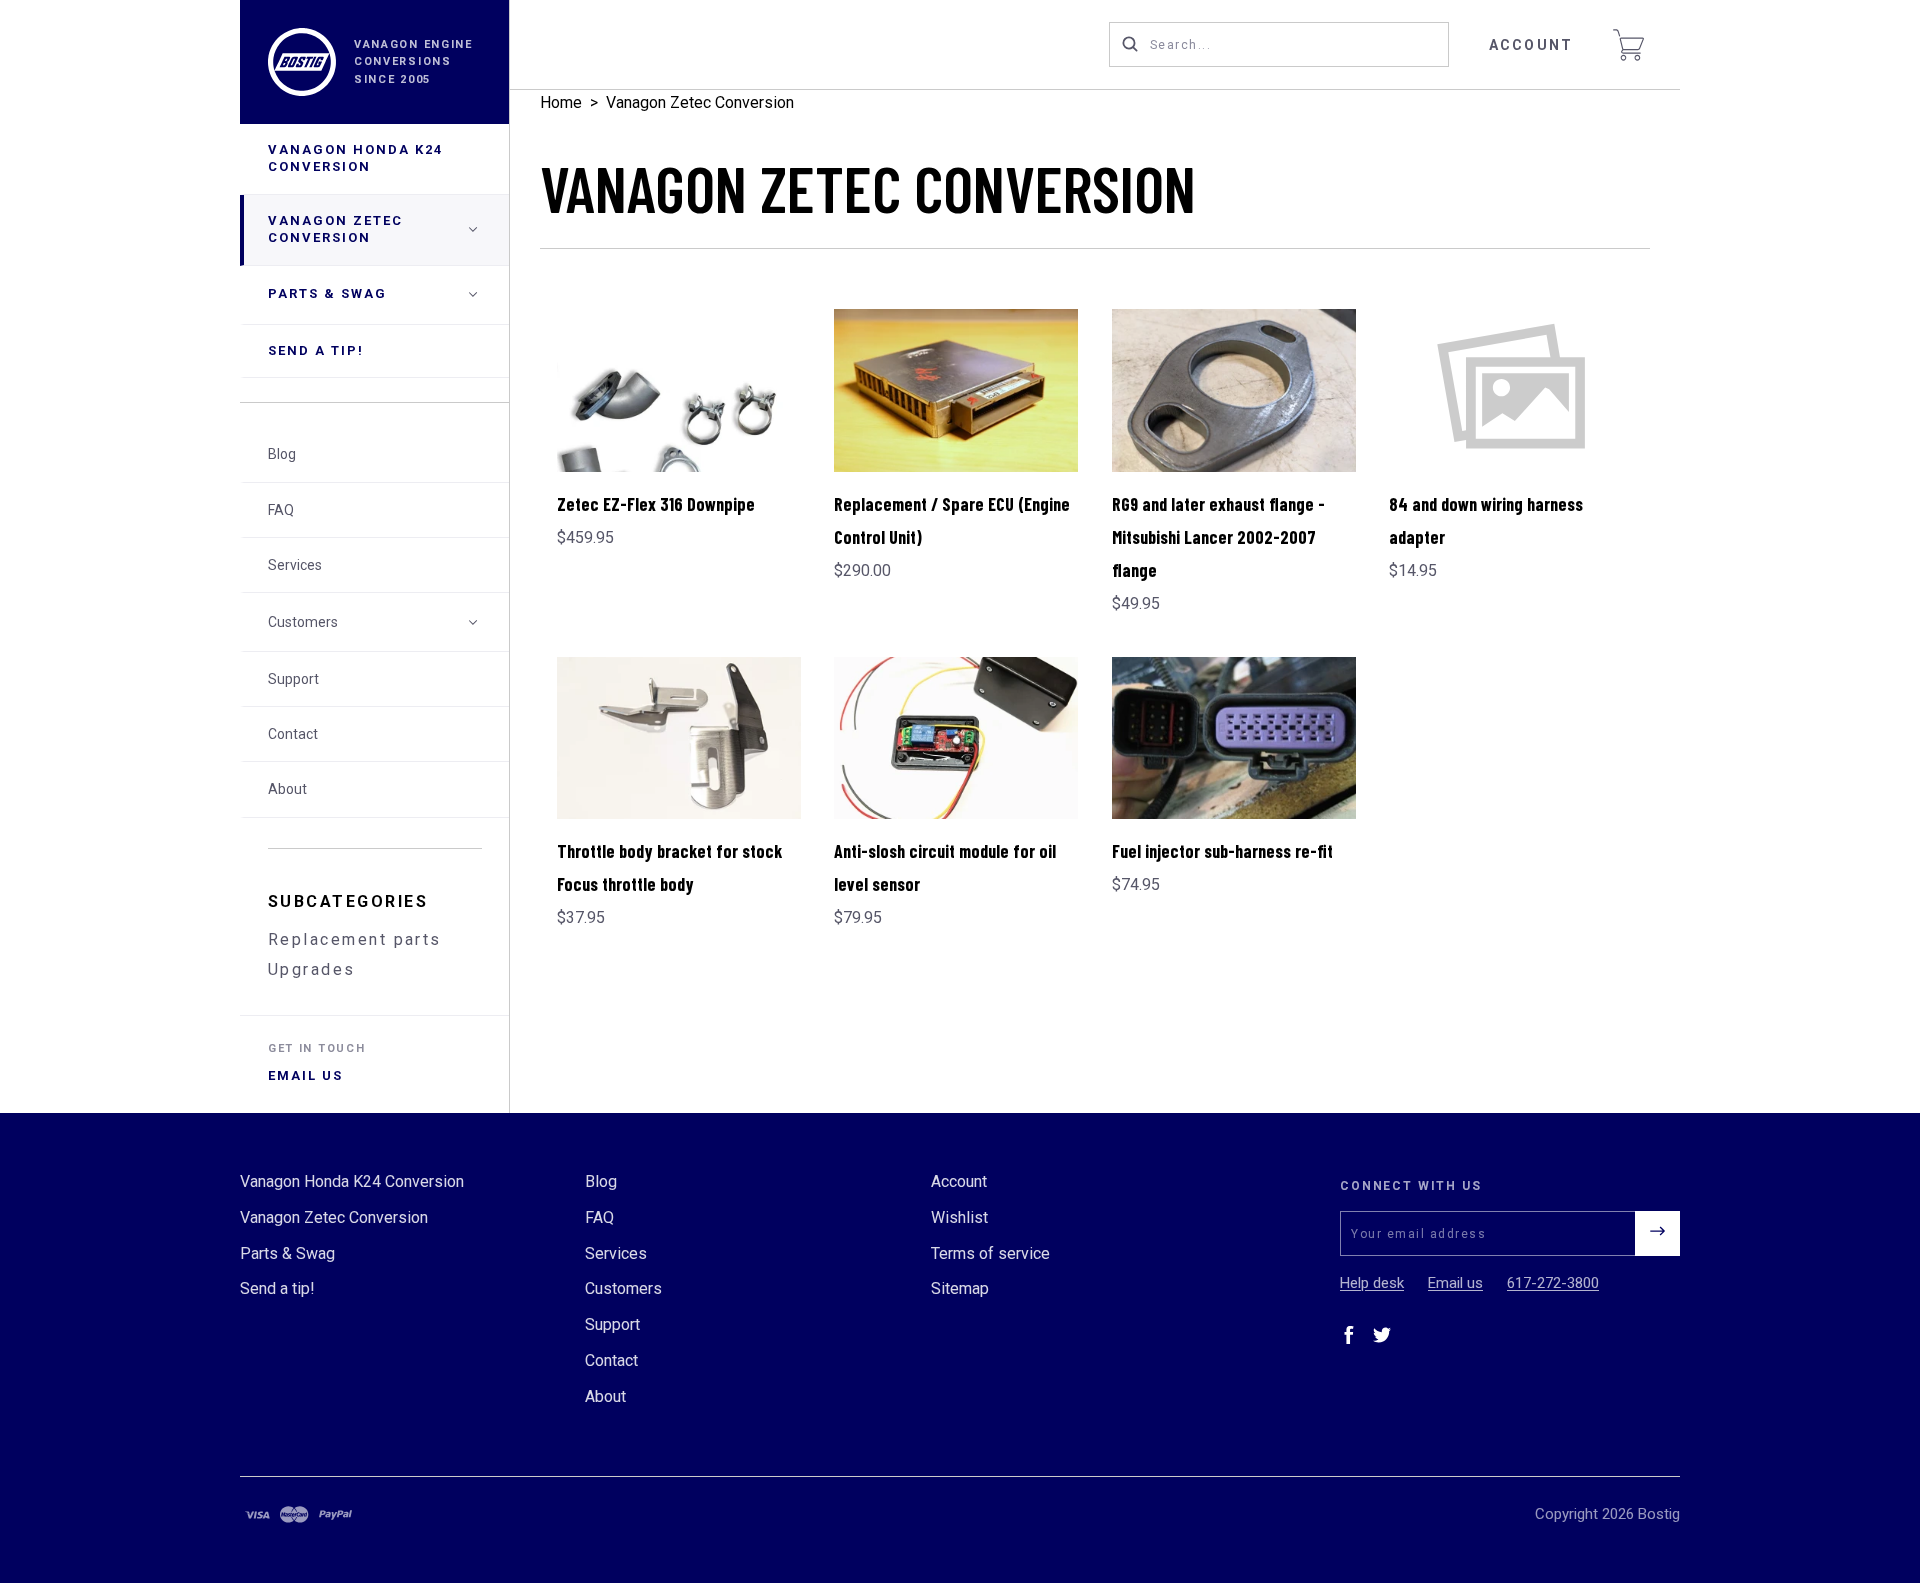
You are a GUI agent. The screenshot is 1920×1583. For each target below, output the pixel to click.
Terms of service (990, 1253)
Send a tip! (316, 350)
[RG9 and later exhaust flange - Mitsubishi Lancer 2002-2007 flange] (1234, 390)
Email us (305, 1075)
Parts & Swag (327, 293)
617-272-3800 (1553, 1283)
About (287, 789)
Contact (293, 734)
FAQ (281, 510)
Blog (282, 454)
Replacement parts (355, 939)
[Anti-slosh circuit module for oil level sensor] (956, 738)
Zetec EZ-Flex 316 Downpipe (656, 504)
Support (293, 679)
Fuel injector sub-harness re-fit (1222, 851)
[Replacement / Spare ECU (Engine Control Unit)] (956, 390)
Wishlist (959, 1217)
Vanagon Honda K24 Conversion (355, 158)
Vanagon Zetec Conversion (335, 229)
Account (1531, 45)
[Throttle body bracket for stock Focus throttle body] (679, 738)
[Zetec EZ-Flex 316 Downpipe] (679, 390)
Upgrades (312, 969)
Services (295, 565)
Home (561, 102)
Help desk (1372, 1283)
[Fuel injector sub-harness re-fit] (1234, 738)
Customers (303, 622)
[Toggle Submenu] (473, 622)
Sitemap (960, 1288)
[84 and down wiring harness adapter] (1511, 390)
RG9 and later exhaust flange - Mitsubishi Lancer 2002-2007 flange (1218, 537)
